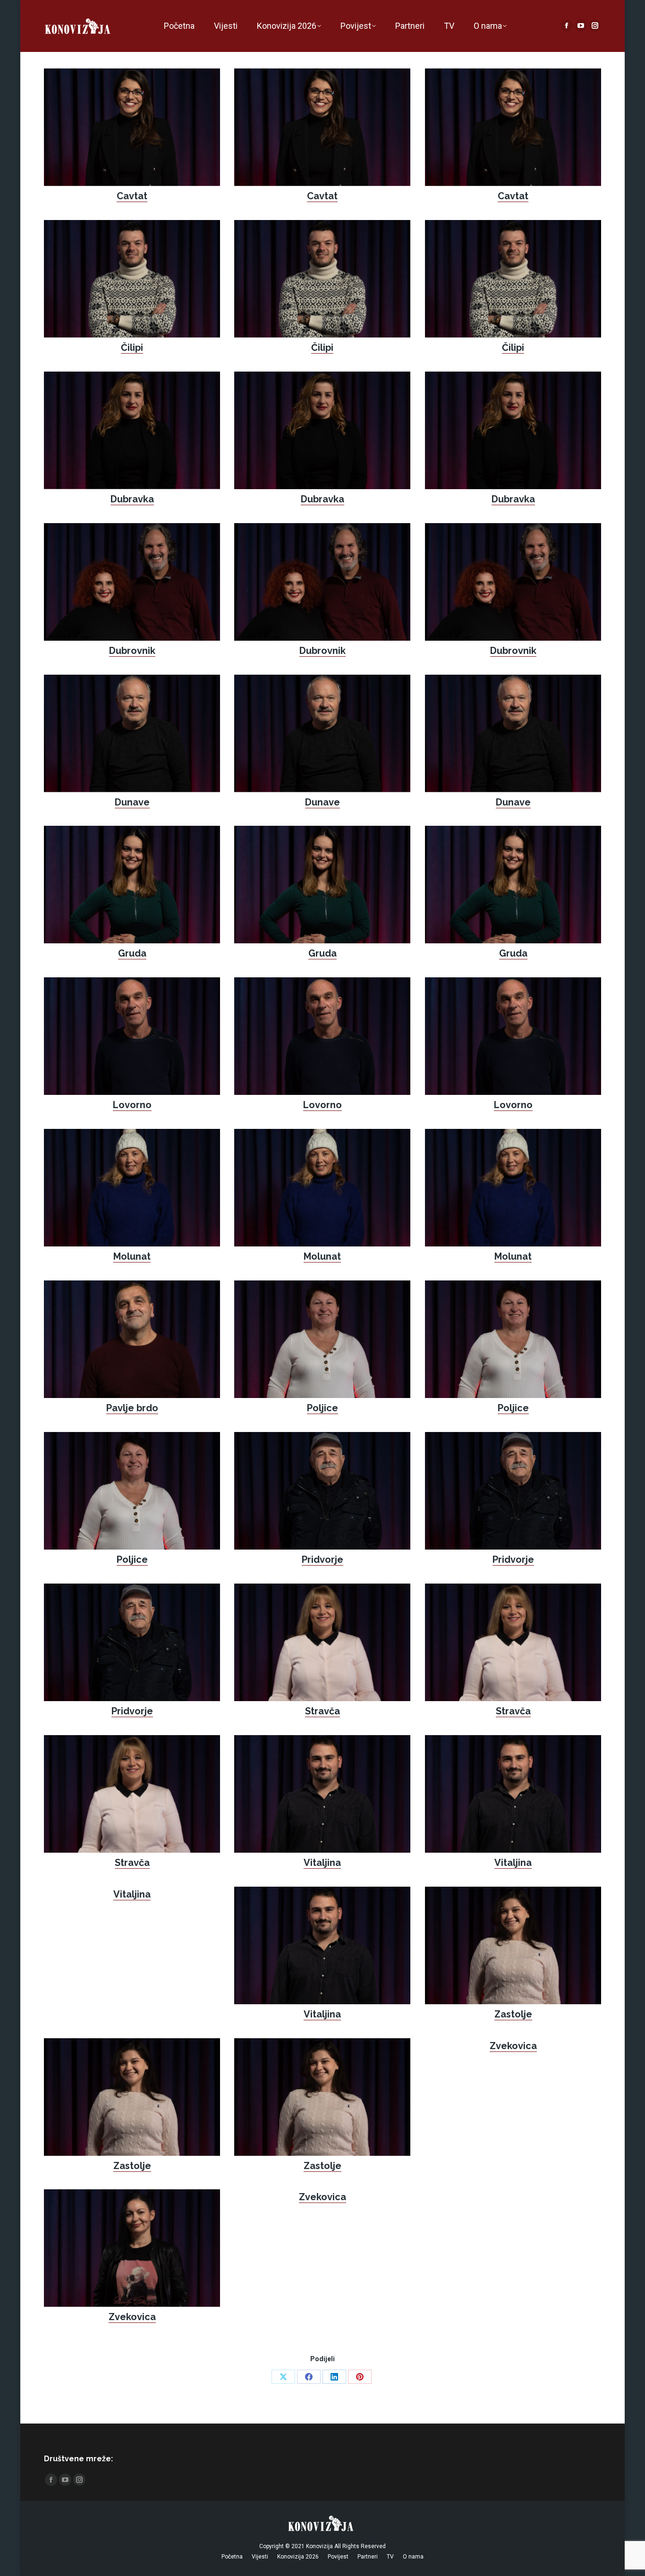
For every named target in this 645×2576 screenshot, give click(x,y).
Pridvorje (322, 1559)
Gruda (132, 953)
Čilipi (132, 347)
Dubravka (132, 499)
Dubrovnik (132, 651)
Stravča (322, 1711)
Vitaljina (322, 1863)
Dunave (132, 802)
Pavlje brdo (132, 1408)
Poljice (322, 1408)
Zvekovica (513, 2046)
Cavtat (132, 196)
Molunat (132, 1256)
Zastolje (513, 2014)
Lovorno (132, 1105)
